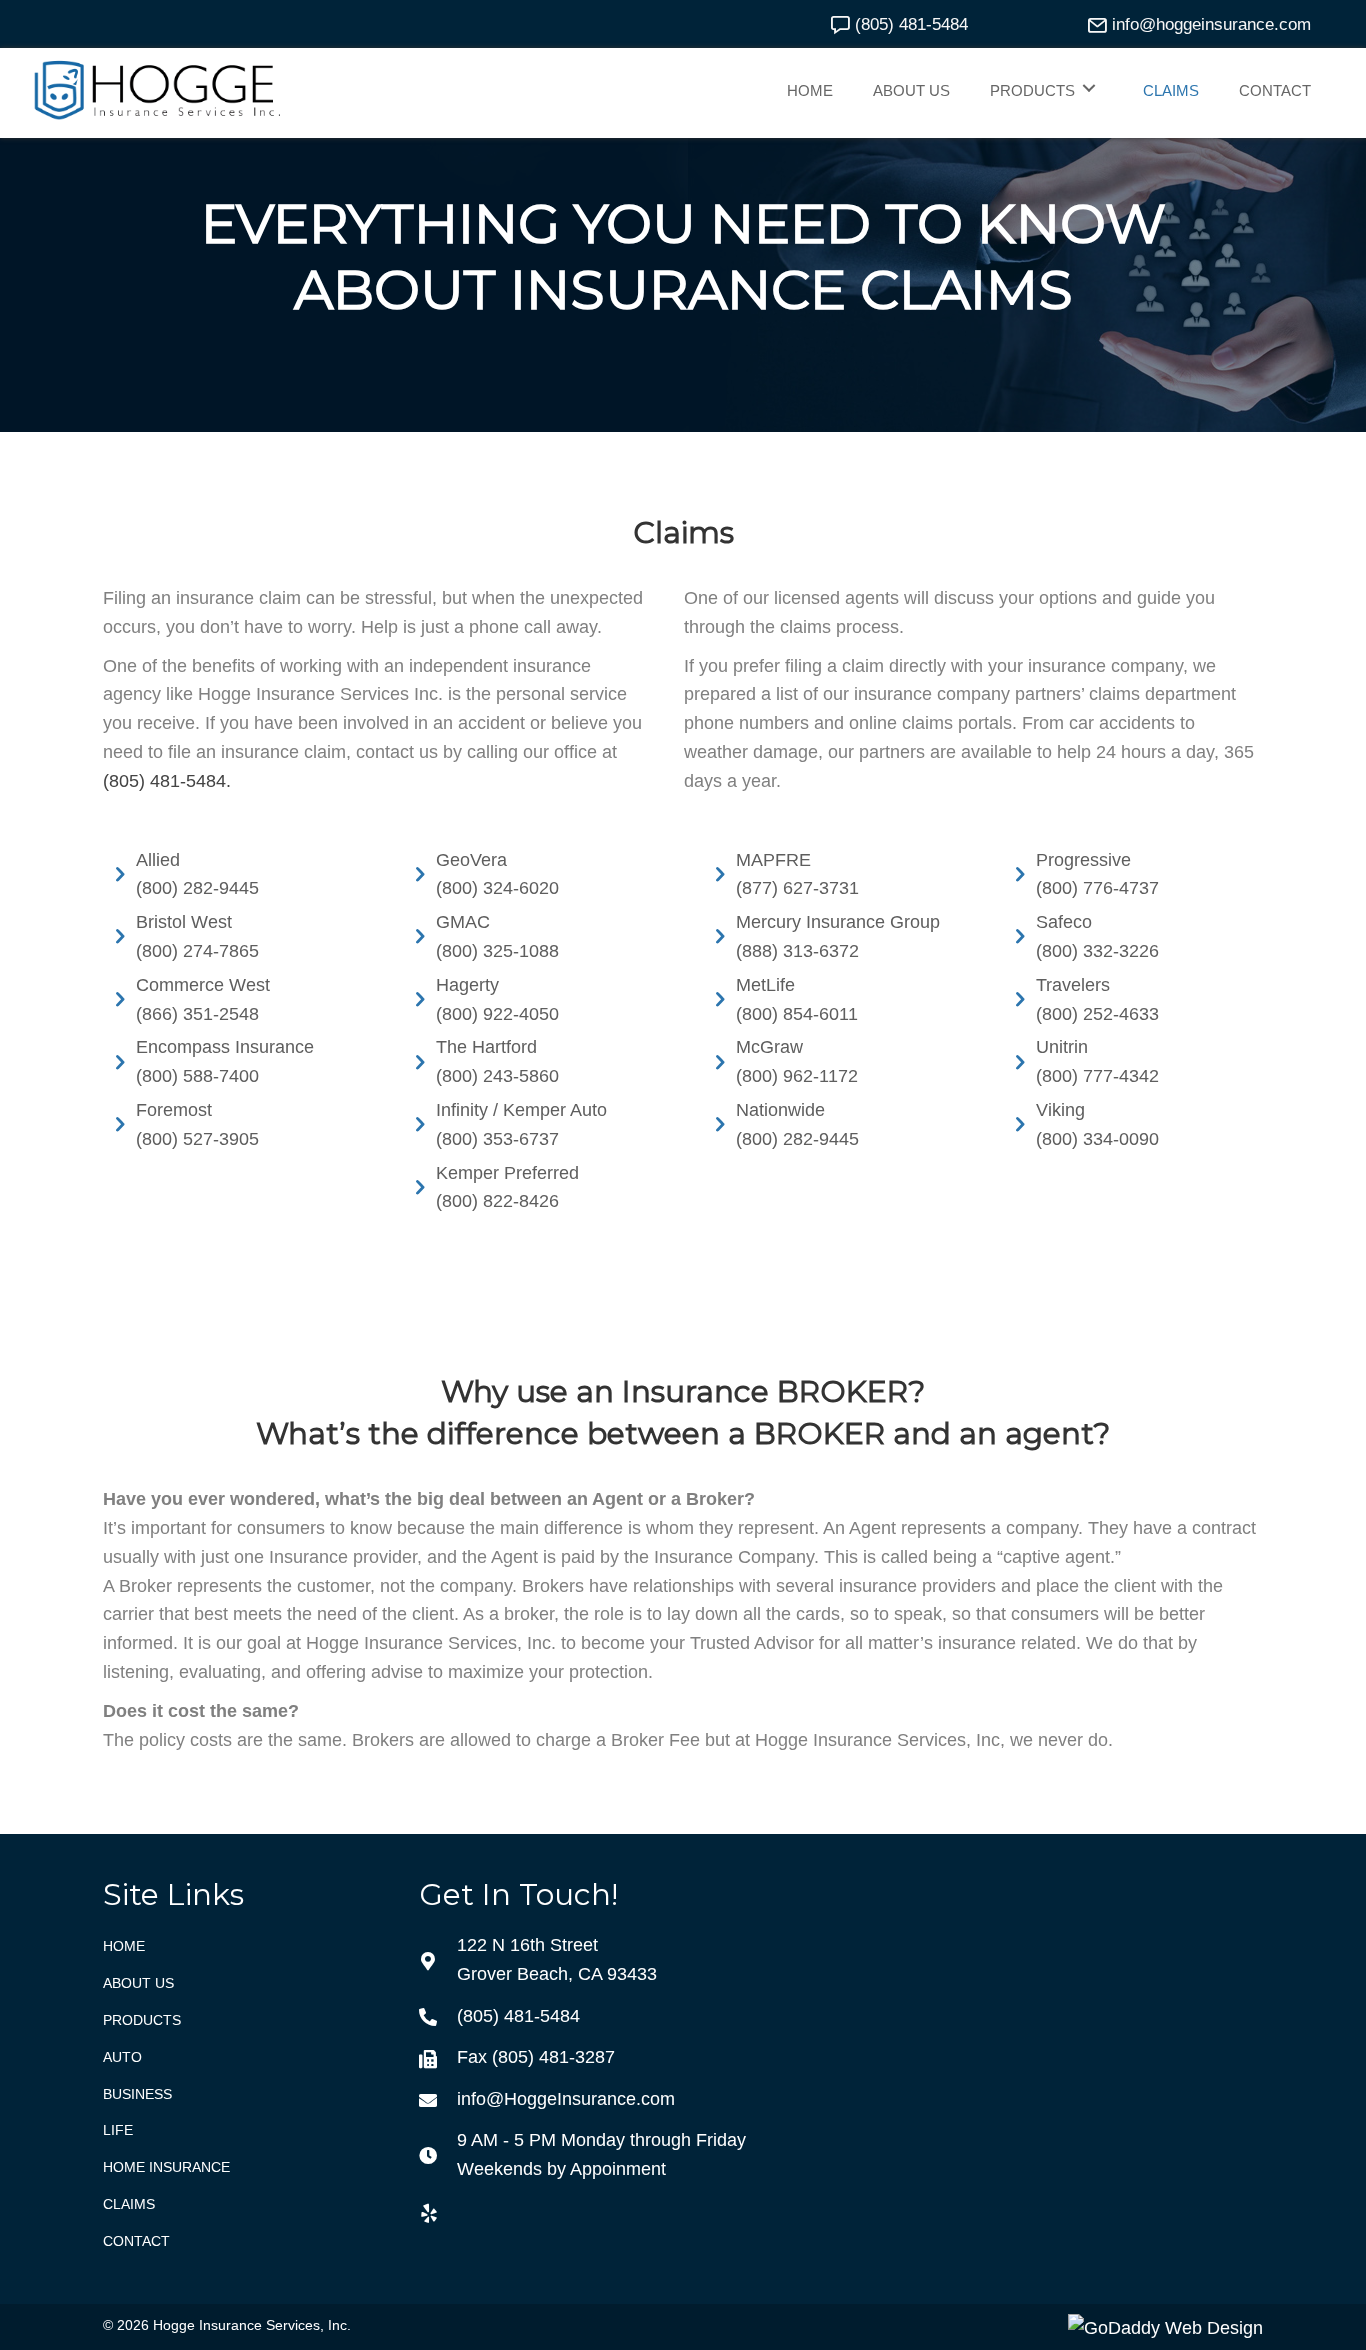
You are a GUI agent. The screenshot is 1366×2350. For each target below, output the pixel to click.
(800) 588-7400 (197, 1076)
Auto (122, 2057)
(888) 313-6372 (797, 951)
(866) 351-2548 (197, 1014)
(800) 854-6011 (797, 1014)
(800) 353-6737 (497, 1139)
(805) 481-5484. (167, 781)
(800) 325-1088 (497, 951)
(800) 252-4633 (1097, 1014)
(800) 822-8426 (497, 1201)
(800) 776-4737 (1097, 888)
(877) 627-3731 (797, 888)
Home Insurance (166, 2167)
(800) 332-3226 (1097, 951)
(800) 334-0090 (1097, 1139)
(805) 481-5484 (518, 2016)
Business (137, 2094)
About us (138, 1983)
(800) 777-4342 (1097, 1076)
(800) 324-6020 (497, 888)
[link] (810, 88)
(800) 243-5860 (497, 1076)
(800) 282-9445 (197, 888)
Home (124, 1946)
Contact (136, 2241)
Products (142, 2020)
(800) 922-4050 (497, 1014)
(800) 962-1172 (797, 1076)
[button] (896, 24)
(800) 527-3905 (197, 1139)
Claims (129, 2204)
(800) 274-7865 (197, 951)
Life (118, 2130)
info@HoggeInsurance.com (566, 2099)
